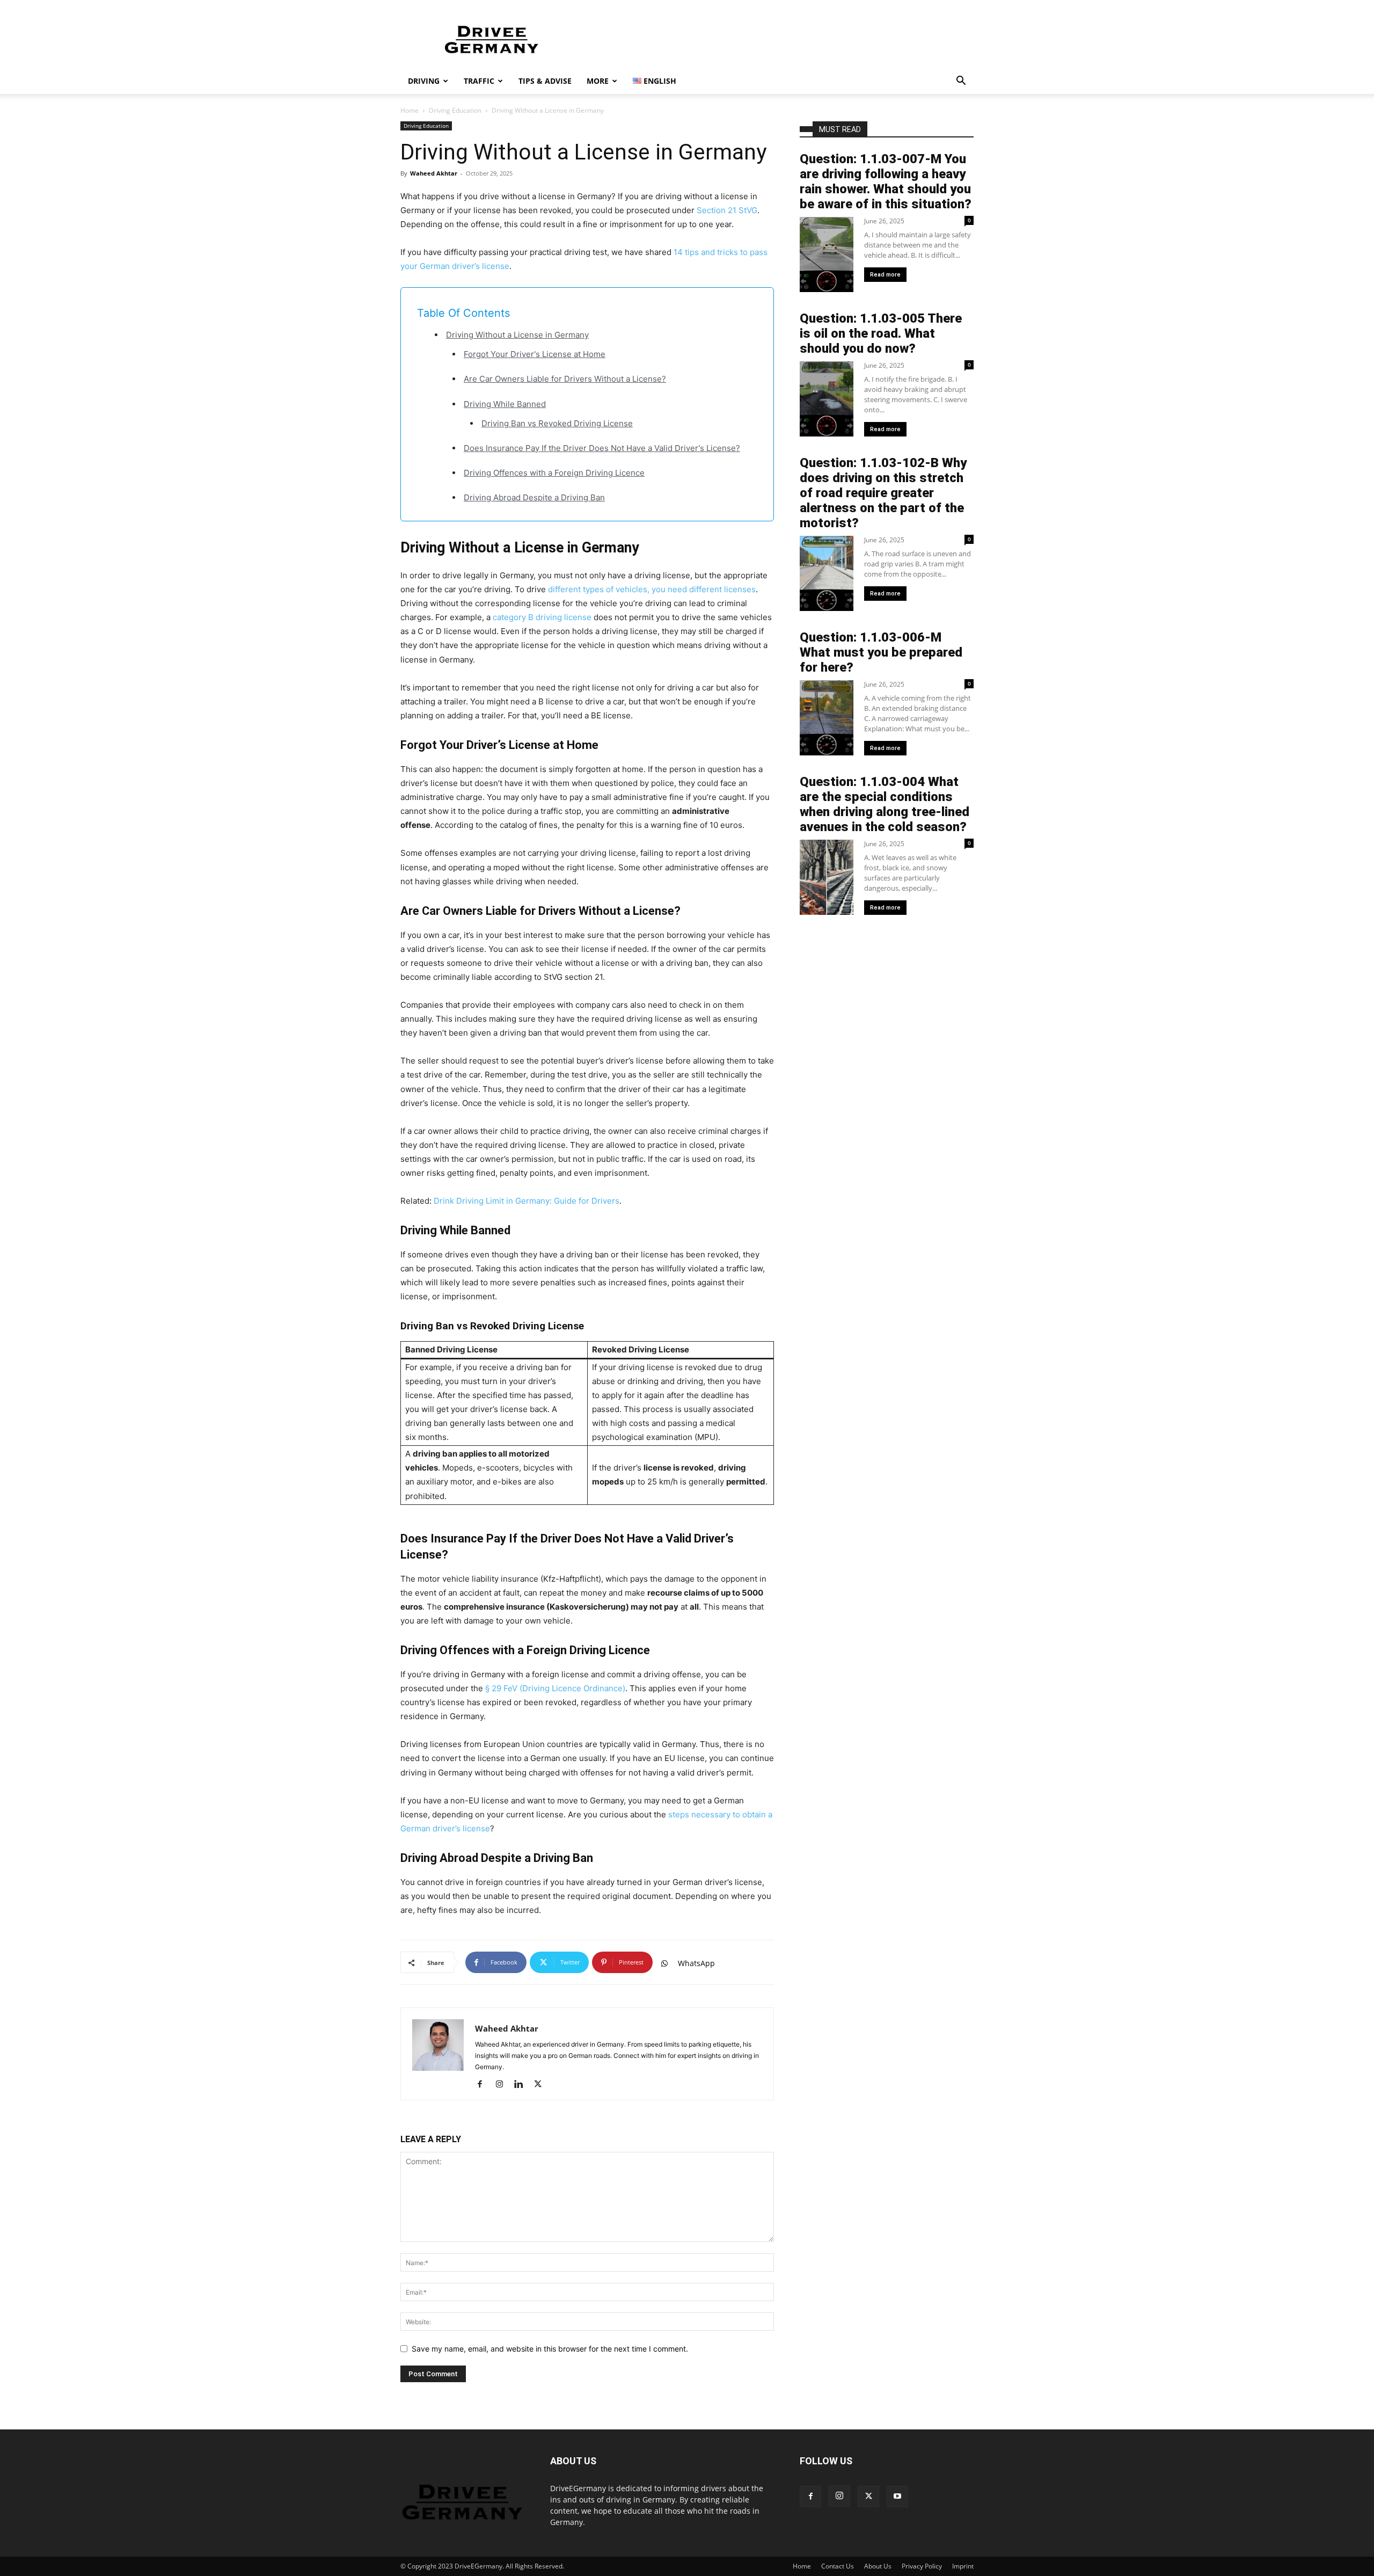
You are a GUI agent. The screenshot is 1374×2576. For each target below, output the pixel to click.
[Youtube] (897, 2497)
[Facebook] (484, 2085)
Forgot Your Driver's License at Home (535, 354)
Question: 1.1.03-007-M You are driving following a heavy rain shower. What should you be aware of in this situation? (886, 181)
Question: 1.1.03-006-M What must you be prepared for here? (881, 652)
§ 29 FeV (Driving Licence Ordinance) (555, 1688)
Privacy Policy (922, 2566)
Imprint (963, 2566)
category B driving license (542, 617)
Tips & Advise (545, 81)
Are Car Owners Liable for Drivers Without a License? (565, 379)
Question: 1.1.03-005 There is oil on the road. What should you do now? (881, 333)
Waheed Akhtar (434, 173)
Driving (424, 81)
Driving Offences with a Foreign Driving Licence (554, 473)
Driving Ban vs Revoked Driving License (557, 423)
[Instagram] (503, 2085)
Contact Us (838, 2566)
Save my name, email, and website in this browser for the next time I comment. (550, 2349)
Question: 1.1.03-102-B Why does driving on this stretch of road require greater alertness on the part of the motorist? (883, 493)
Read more (885, 275)
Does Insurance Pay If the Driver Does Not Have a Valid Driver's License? (602, 448)
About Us (878, 2566)
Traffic (479, 81)
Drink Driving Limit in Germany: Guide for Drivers (527, 1201)
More (598, 81)
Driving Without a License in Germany (517, 335)
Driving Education (455, 110)
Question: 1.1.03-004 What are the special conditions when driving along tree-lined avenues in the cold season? (885, 804)
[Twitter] (542, 2085)
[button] (961, 82)
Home (410, 110)
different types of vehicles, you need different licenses (652, 589)
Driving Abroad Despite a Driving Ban (534, 497)
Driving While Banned (505, 404)
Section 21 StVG (727, 210)
